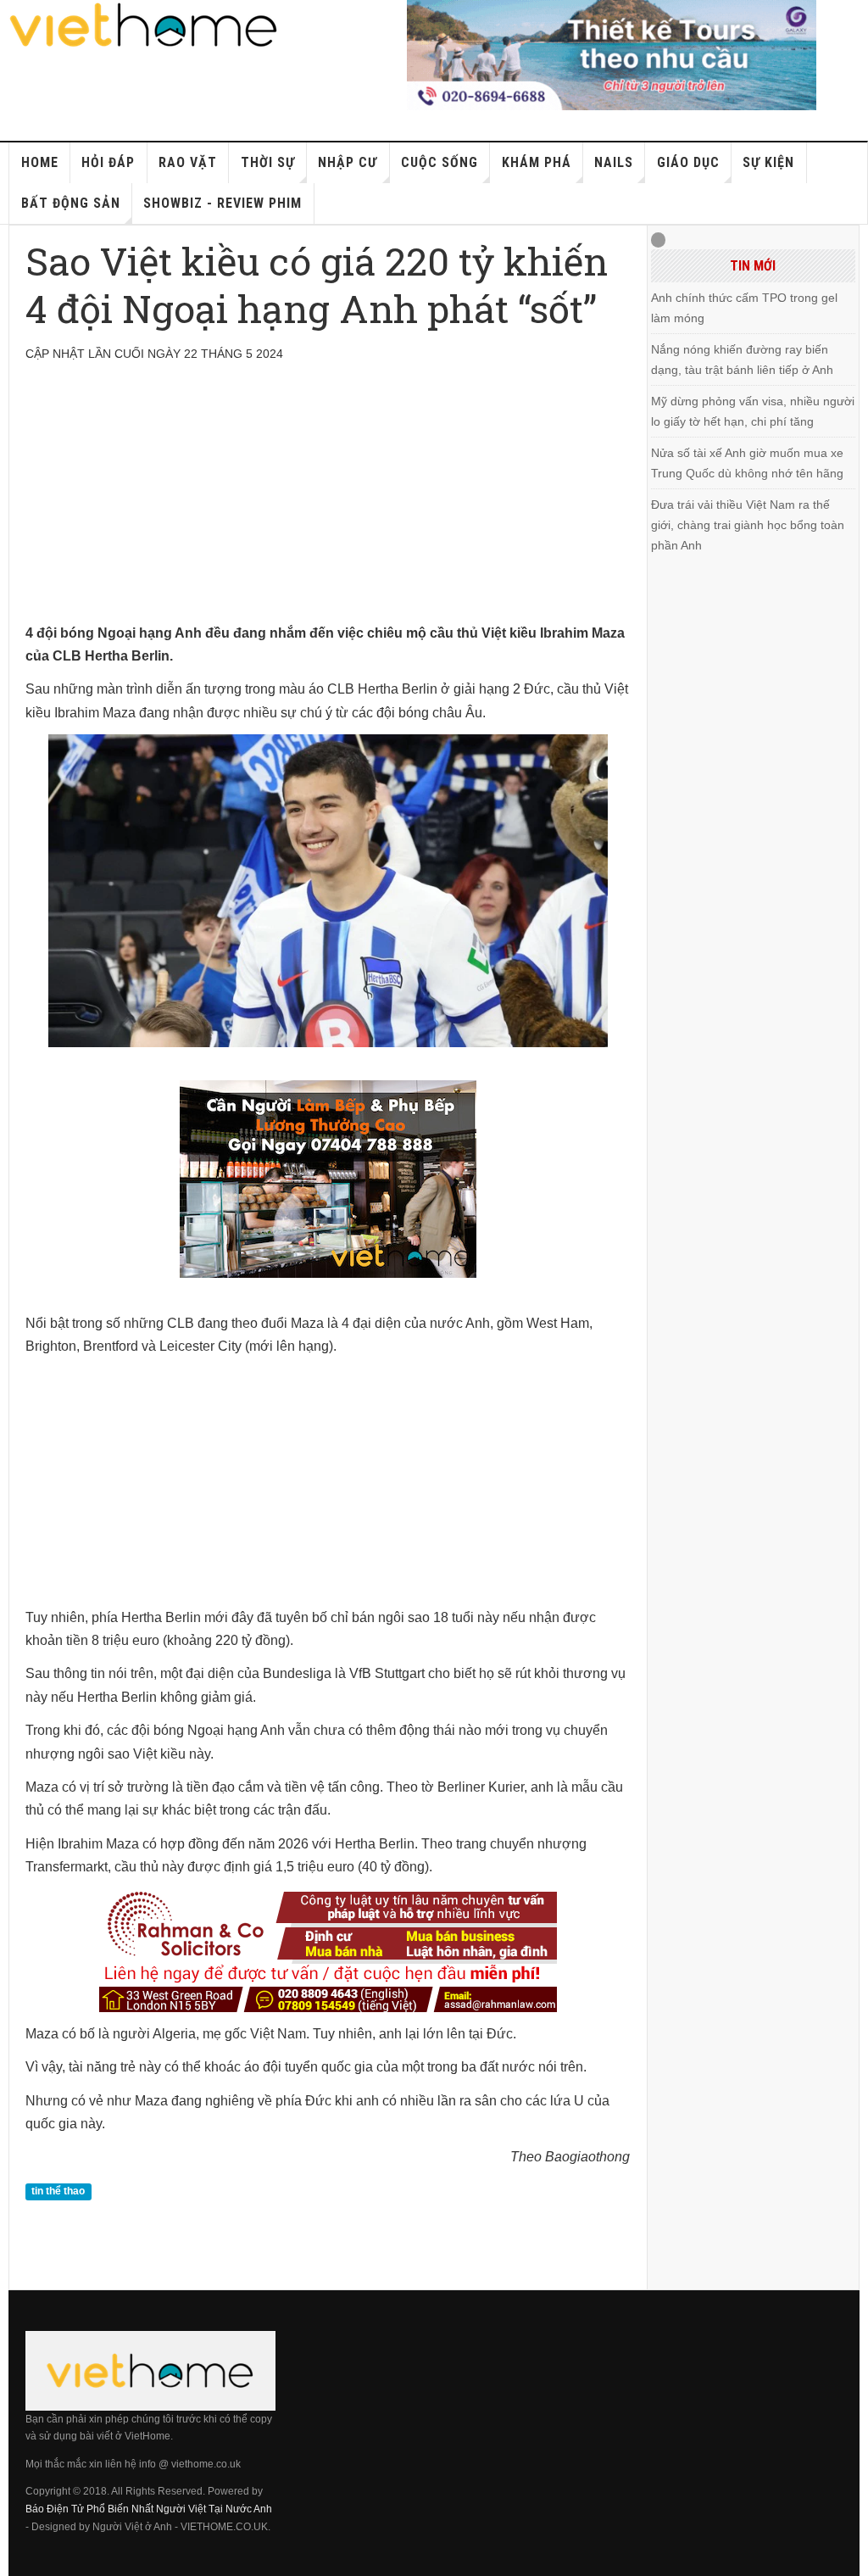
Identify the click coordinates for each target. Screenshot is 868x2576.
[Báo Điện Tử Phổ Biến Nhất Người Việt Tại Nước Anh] (144, 25)
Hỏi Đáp (108, 162)
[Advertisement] (328, 503)
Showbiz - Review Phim (223, 203)
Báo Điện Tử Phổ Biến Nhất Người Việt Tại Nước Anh (149, 2509)
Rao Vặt (188, 162)
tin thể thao (58, 2192)
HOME (40, 162)
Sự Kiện (768, 162)
